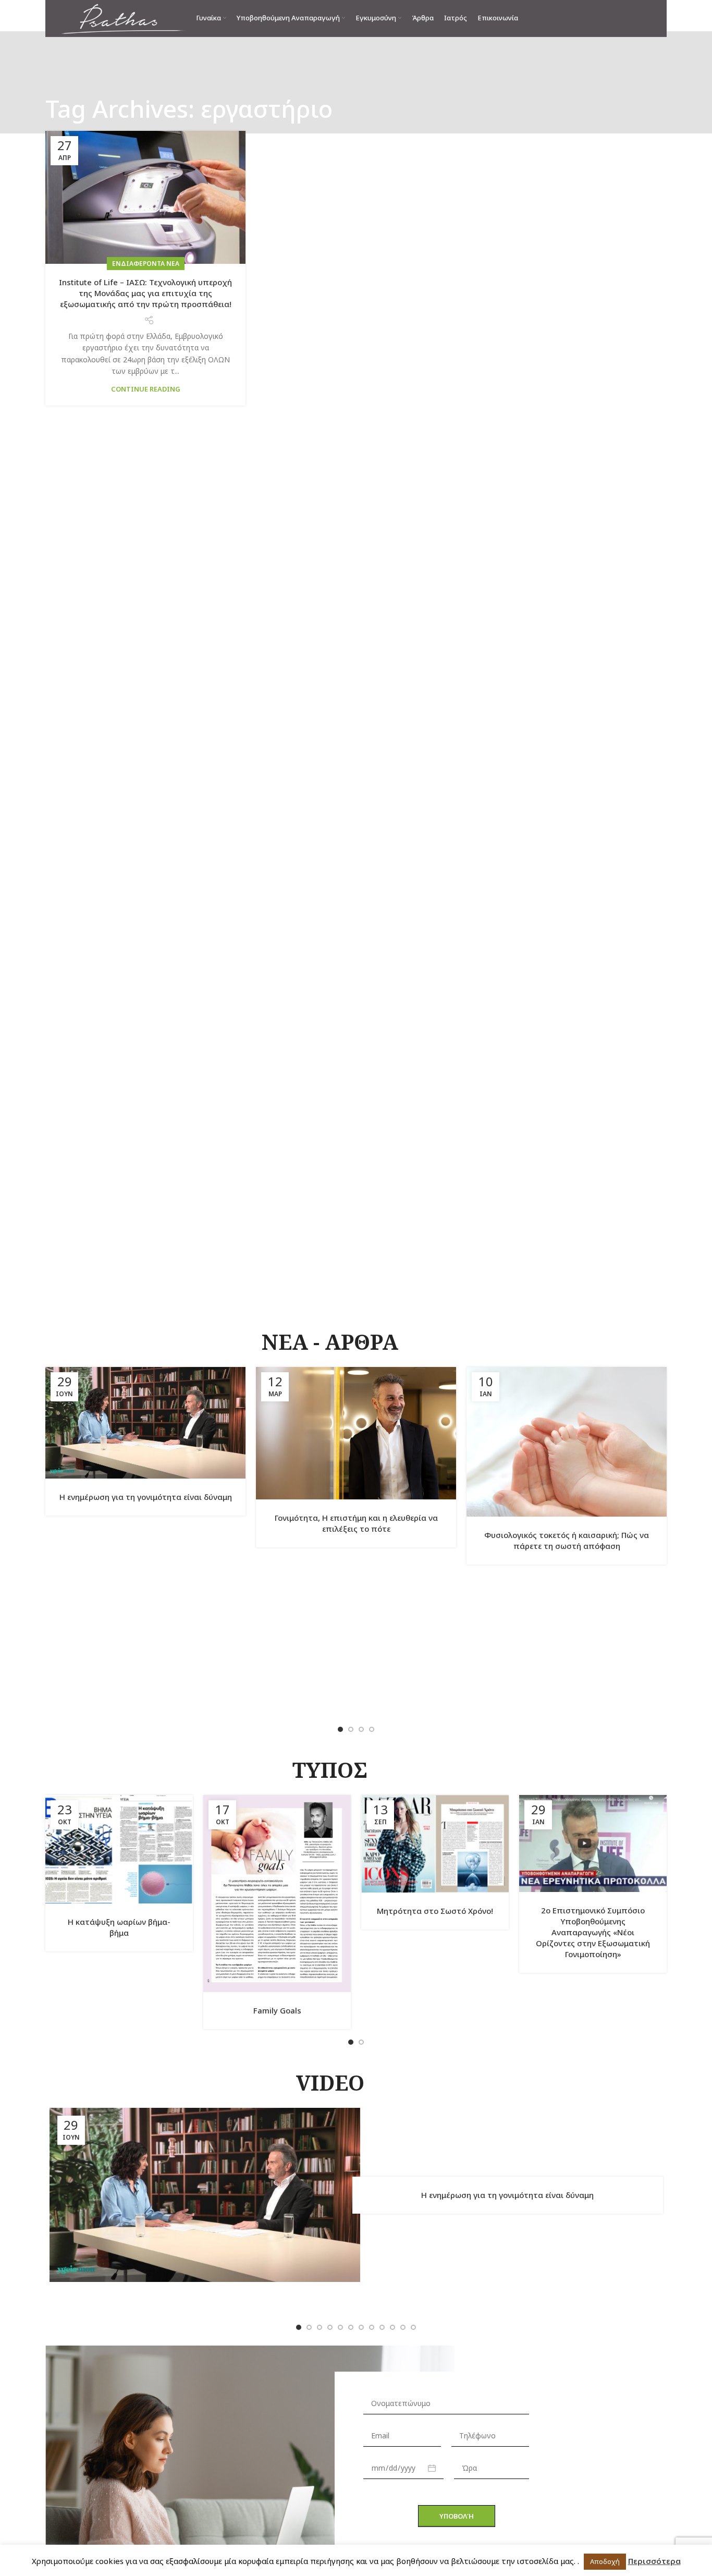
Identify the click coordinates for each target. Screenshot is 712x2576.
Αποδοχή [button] (605, 2561)
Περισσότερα (654, 2561)
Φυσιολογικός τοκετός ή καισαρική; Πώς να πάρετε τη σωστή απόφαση (567, 1540)
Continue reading (146, 389)
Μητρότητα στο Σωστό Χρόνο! (435, 1911)
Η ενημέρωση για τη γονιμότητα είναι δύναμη (146, 1497)
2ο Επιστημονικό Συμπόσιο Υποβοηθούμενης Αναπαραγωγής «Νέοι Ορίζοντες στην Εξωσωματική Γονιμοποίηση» (593, 1932)
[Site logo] (123, 17)
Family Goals (277, 2010)
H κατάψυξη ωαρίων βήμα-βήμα (119, 1927)
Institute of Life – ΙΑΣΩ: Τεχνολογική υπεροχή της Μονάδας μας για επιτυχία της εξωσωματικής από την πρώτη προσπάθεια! (145, 293)
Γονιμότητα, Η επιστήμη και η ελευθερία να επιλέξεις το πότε (356, 1523)
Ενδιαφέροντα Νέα (146, 264)
